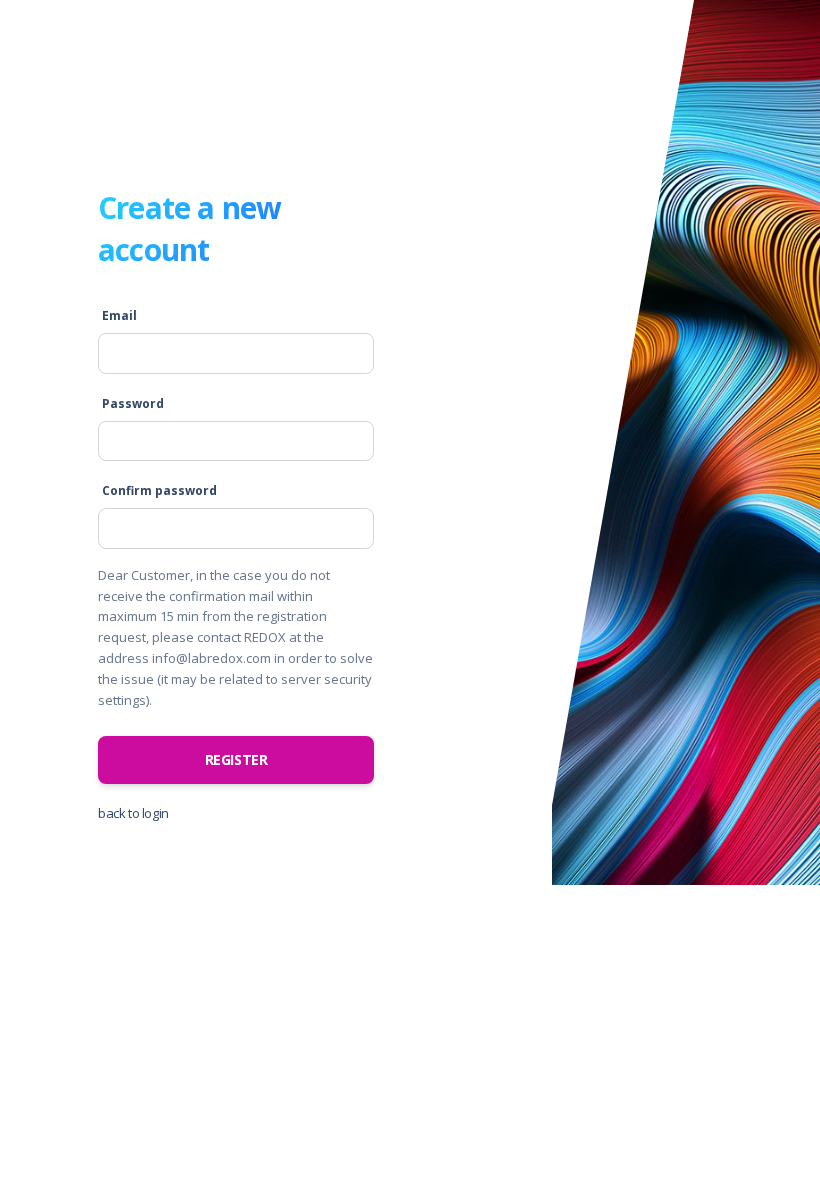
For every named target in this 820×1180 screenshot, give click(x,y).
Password (133, 403)
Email (119, 315)
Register (236, 759)
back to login (133, 813)
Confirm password (159, 490)
